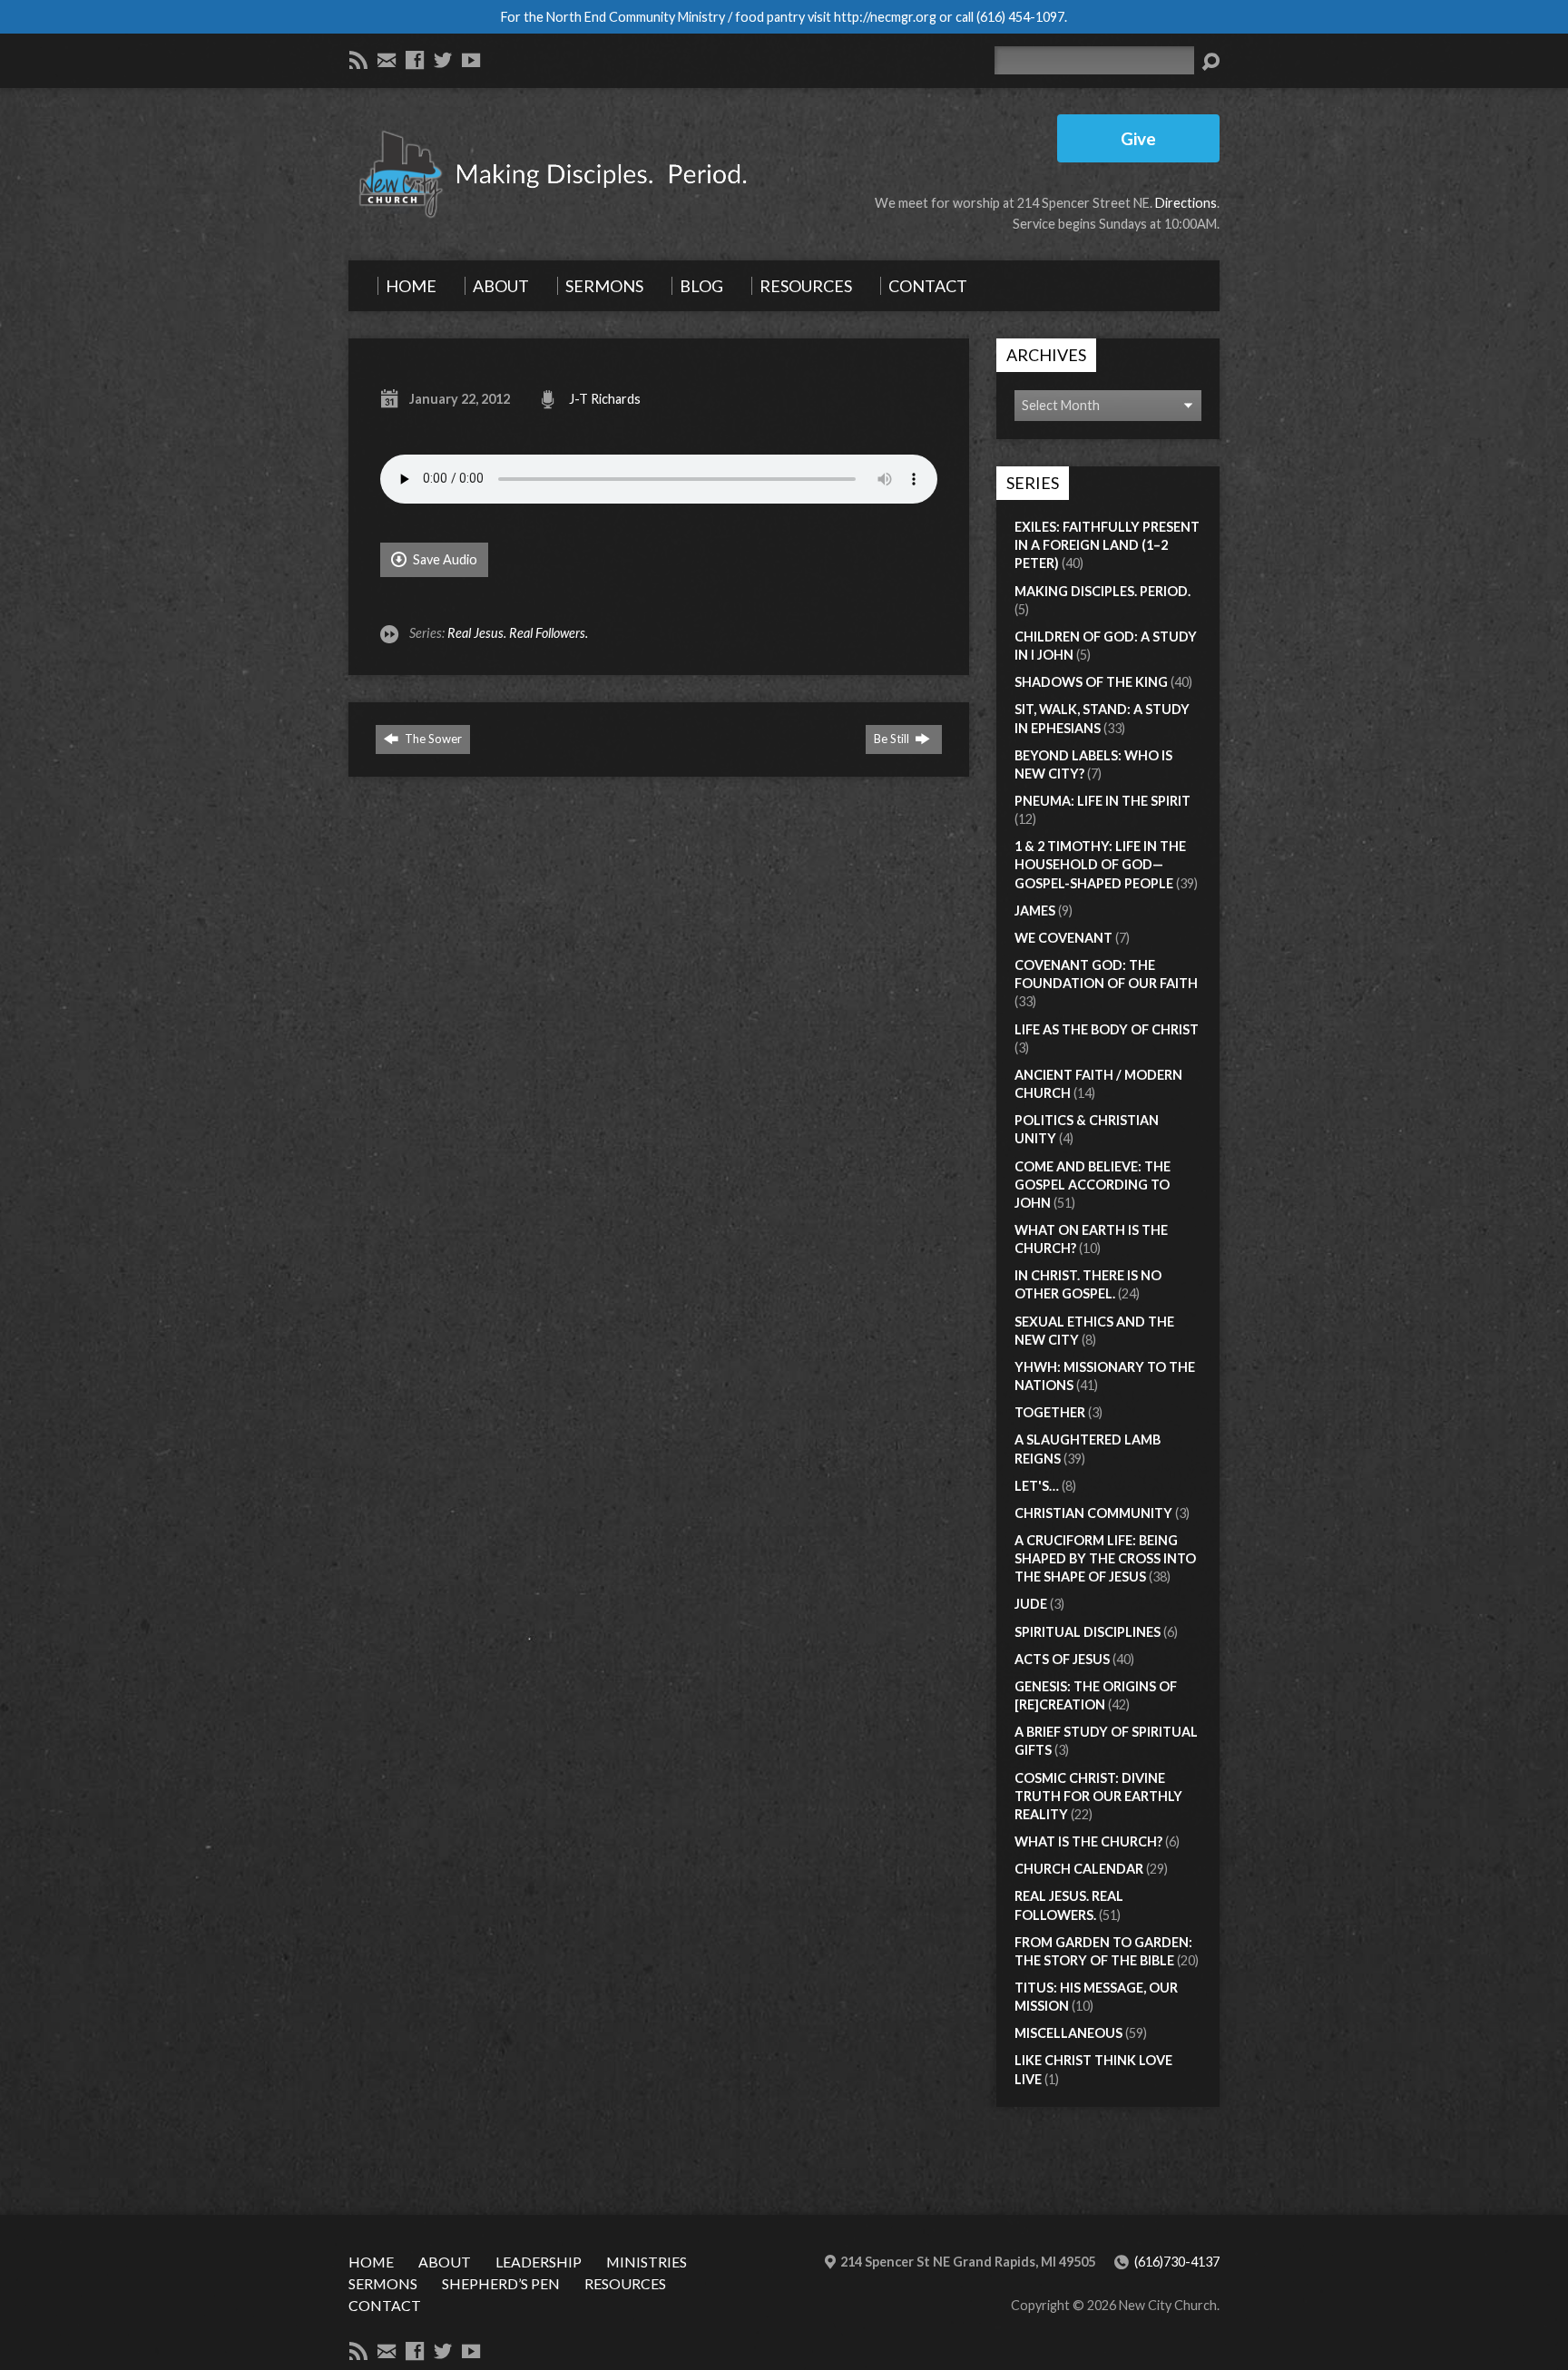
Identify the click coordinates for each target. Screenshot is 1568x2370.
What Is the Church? (1088, 1841)
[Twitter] (443, 60)
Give (1138, 138)
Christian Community (1093, 1513)
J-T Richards (605, 399)
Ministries (647, 2262)
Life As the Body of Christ (1107, 1029)
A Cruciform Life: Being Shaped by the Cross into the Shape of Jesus (1105, 1558)
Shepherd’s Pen (501, 2283)
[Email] (387, 60)
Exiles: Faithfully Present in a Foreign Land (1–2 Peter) (1107, 545)
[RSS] (358, 60)
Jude (1031, 1604)
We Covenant (1063, 938)
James (1035, 911)
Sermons (383, 2283)
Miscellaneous (1068, 2033)
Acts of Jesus (1062, 1659)
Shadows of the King (1091, 682)
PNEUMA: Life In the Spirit (1102, 801)
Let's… (1037, 1486)
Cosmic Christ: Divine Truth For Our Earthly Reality (1098, 1796)
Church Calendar (1079, 1869)
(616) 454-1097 (1020, 17)
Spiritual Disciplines (1088, 1632)
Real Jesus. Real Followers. (518, 633)
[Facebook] (415, 60)
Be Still (893, 739)
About (445, 2262)
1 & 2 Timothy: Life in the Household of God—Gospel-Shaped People (1100, 864)
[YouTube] (471, 60)
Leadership (539, 2262)
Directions (1186, 203)
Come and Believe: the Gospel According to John (1093, 1185)
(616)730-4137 (1177, 2262)
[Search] (1210, 62)
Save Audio (444, 559)
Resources (625, 2283)
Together (1050, 1412)
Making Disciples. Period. (1102, 591)
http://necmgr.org (885, 17)
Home (371, 2262)
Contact (385, 2305)
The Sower (432, 739)
